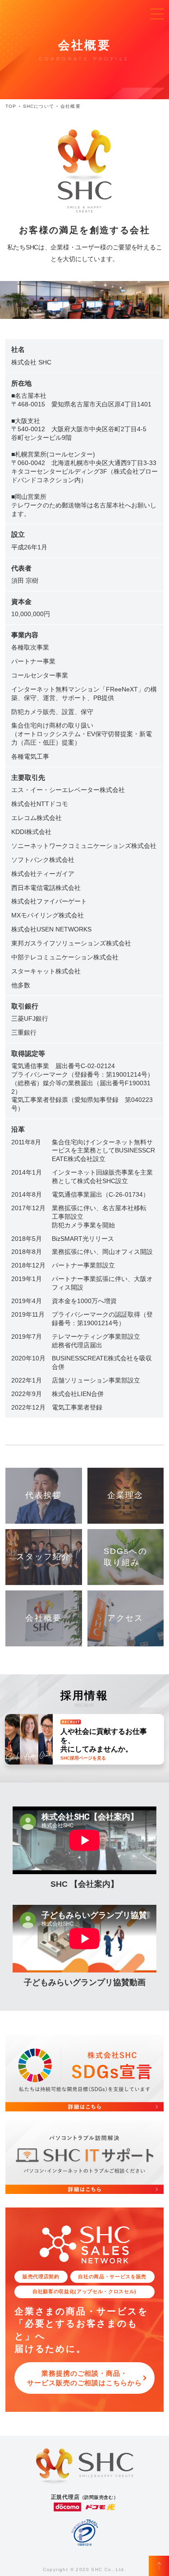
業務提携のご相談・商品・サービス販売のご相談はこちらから (84, 2378)
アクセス (126, 1618)
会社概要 (43, 1618)
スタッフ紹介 (43, 1557)
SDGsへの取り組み (126, 1557)
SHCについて (39, 106)
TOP (11, 106)
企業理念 (126, 1495)
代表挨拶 (43, 1495)
